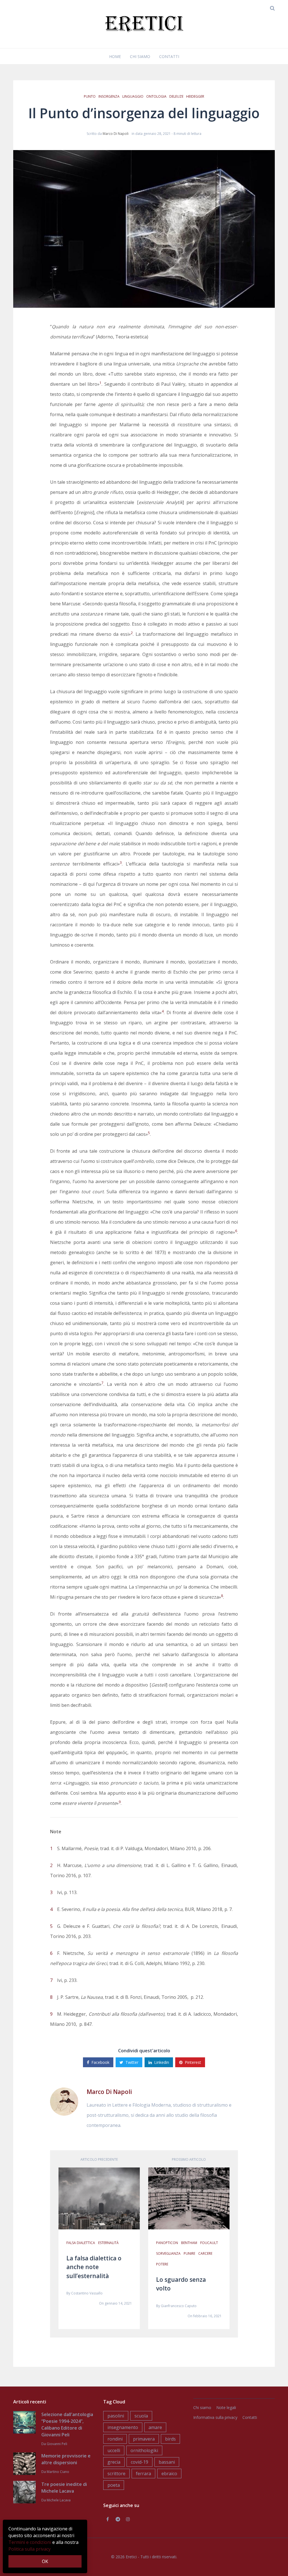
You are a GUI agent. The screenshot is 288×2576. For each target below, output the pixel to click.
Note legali (226, 2407)
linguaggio (133, 96)
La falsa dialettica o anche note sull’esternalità (94, 2267)
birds (170, 2439)
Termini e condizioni (30, 2542)
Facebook (100, 2062)
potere (162, 2264)
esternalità (108, 2243)
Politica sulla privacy (30, 2549)
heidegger (195, 96)
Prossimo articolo (189, 2159)
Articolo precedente (99, 2159)
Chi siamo (140, 56)
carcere (205, 2253)
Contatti (169, 56)
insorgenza (109, 96)
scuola (141, 2416)
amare (155, 2427)
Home (115, 56)
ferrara (143, 2474)
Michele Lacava (59, 2500)
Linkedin (162, 2062)
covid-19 (139, 2462)
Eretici (131, 2557)
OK (45, 2561)
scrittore (116, 2474)
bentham (189, 2243)
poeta (114, 2485)
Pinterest (193, 2062)
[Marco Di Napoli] (64, 2101)
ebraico (169, 2474)
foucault (209, 2243)
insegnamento (123, 2427)
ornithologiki (144, 2450)
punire (189, 2253)
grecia (114, 2462)
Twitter (132, 2062)
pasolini (116, 2416)
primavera (144, 2439)
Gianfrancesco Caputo (179, 2306)
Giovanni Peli (57, 2444)
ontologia (156, 96)
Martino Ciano (58, 2472)
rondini (115, 2439)
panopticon (167, 2243)
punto (90, 96)
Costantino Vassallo (87, 2293)
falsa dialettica (81, 2243)
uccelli (114, 2450)
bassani (167, 2462)
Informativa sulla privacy (215, 2417)
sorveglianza (168, 2253)
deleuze (176, 96)
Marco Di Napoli (116, 134)
